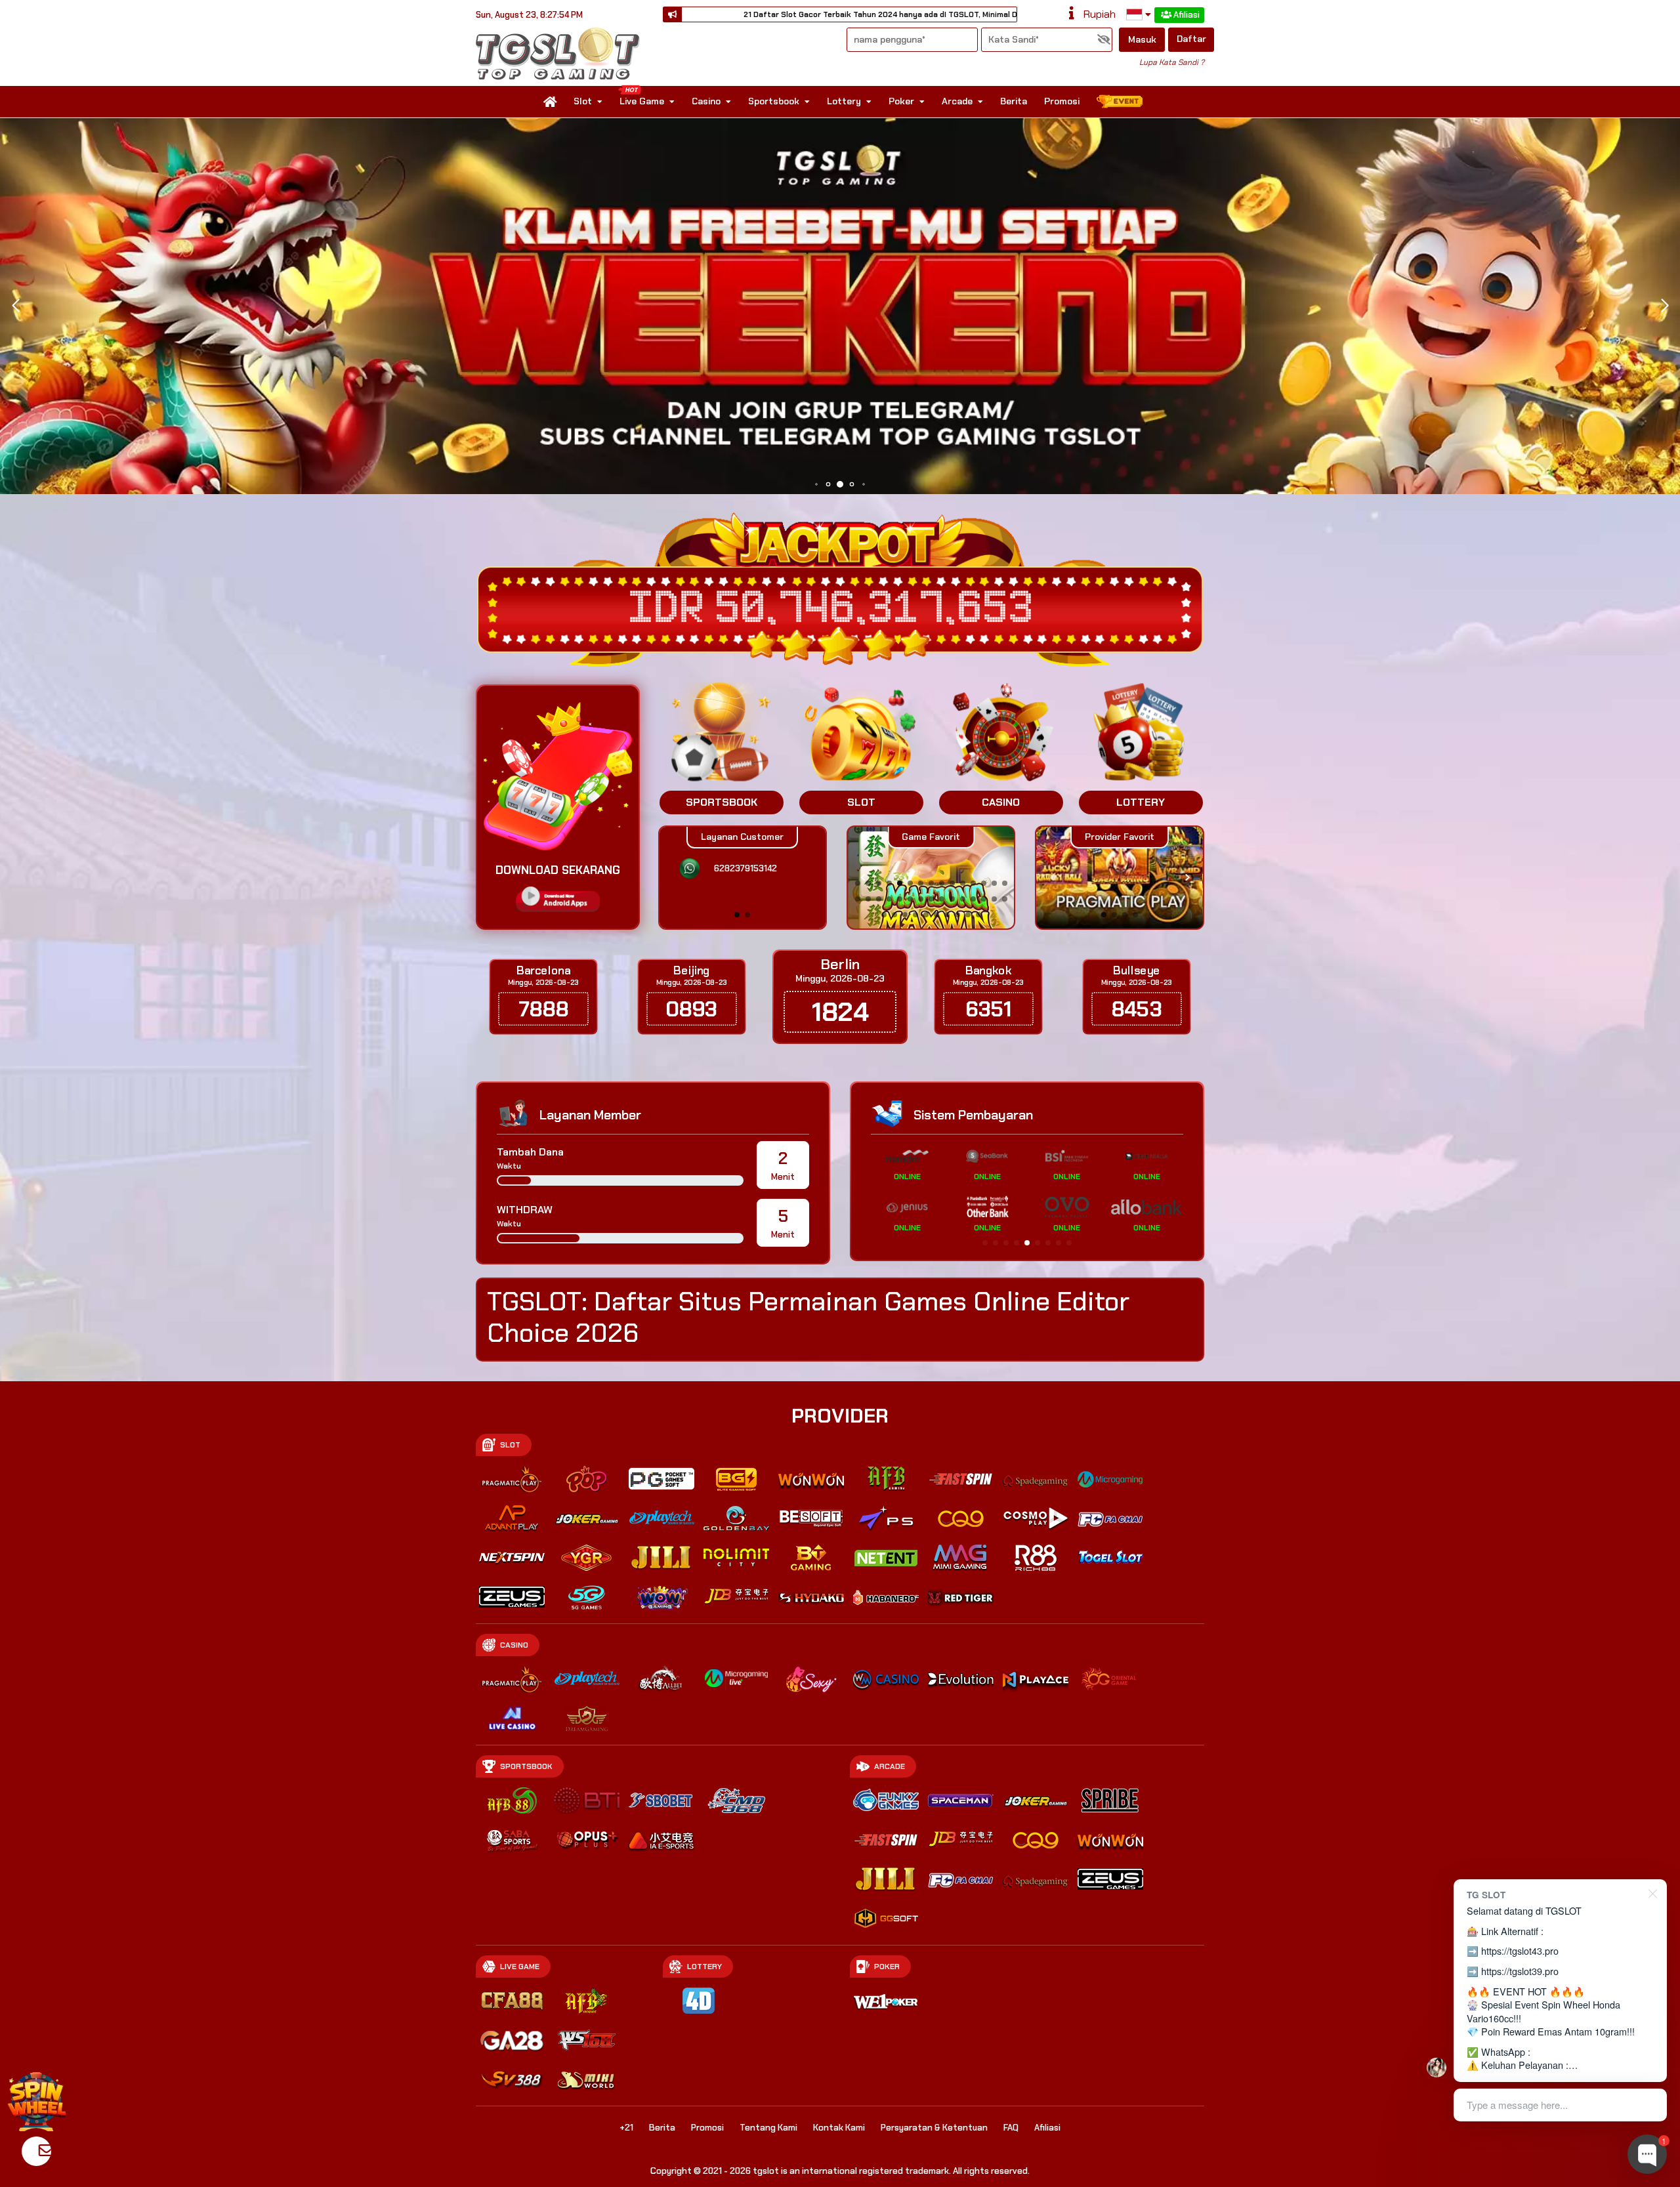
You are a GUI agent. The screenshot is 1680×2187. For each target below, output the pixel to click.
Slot (583, 101)
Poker (901, 101)
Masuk (1142, 39)
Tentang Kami (768, 2128)
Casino (706, 101)
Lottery (844, 101)
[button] (1665, 306)
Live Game (642, 101)
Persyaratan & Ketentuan (934, 2128)
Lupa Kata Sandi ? (1172, 62)
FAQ (1011, 2128)
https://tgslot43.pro (1520, 1950)
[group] (1119, 878)
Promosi (1062, 101)
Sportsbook (774, 101)
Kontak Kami (839, 2128)
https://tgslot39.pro (1520, 1971)
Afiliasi (1186, 15)
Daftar (1191, 39)
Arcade (957, 101)
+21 (626, 2128)
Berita (1014, 101)
